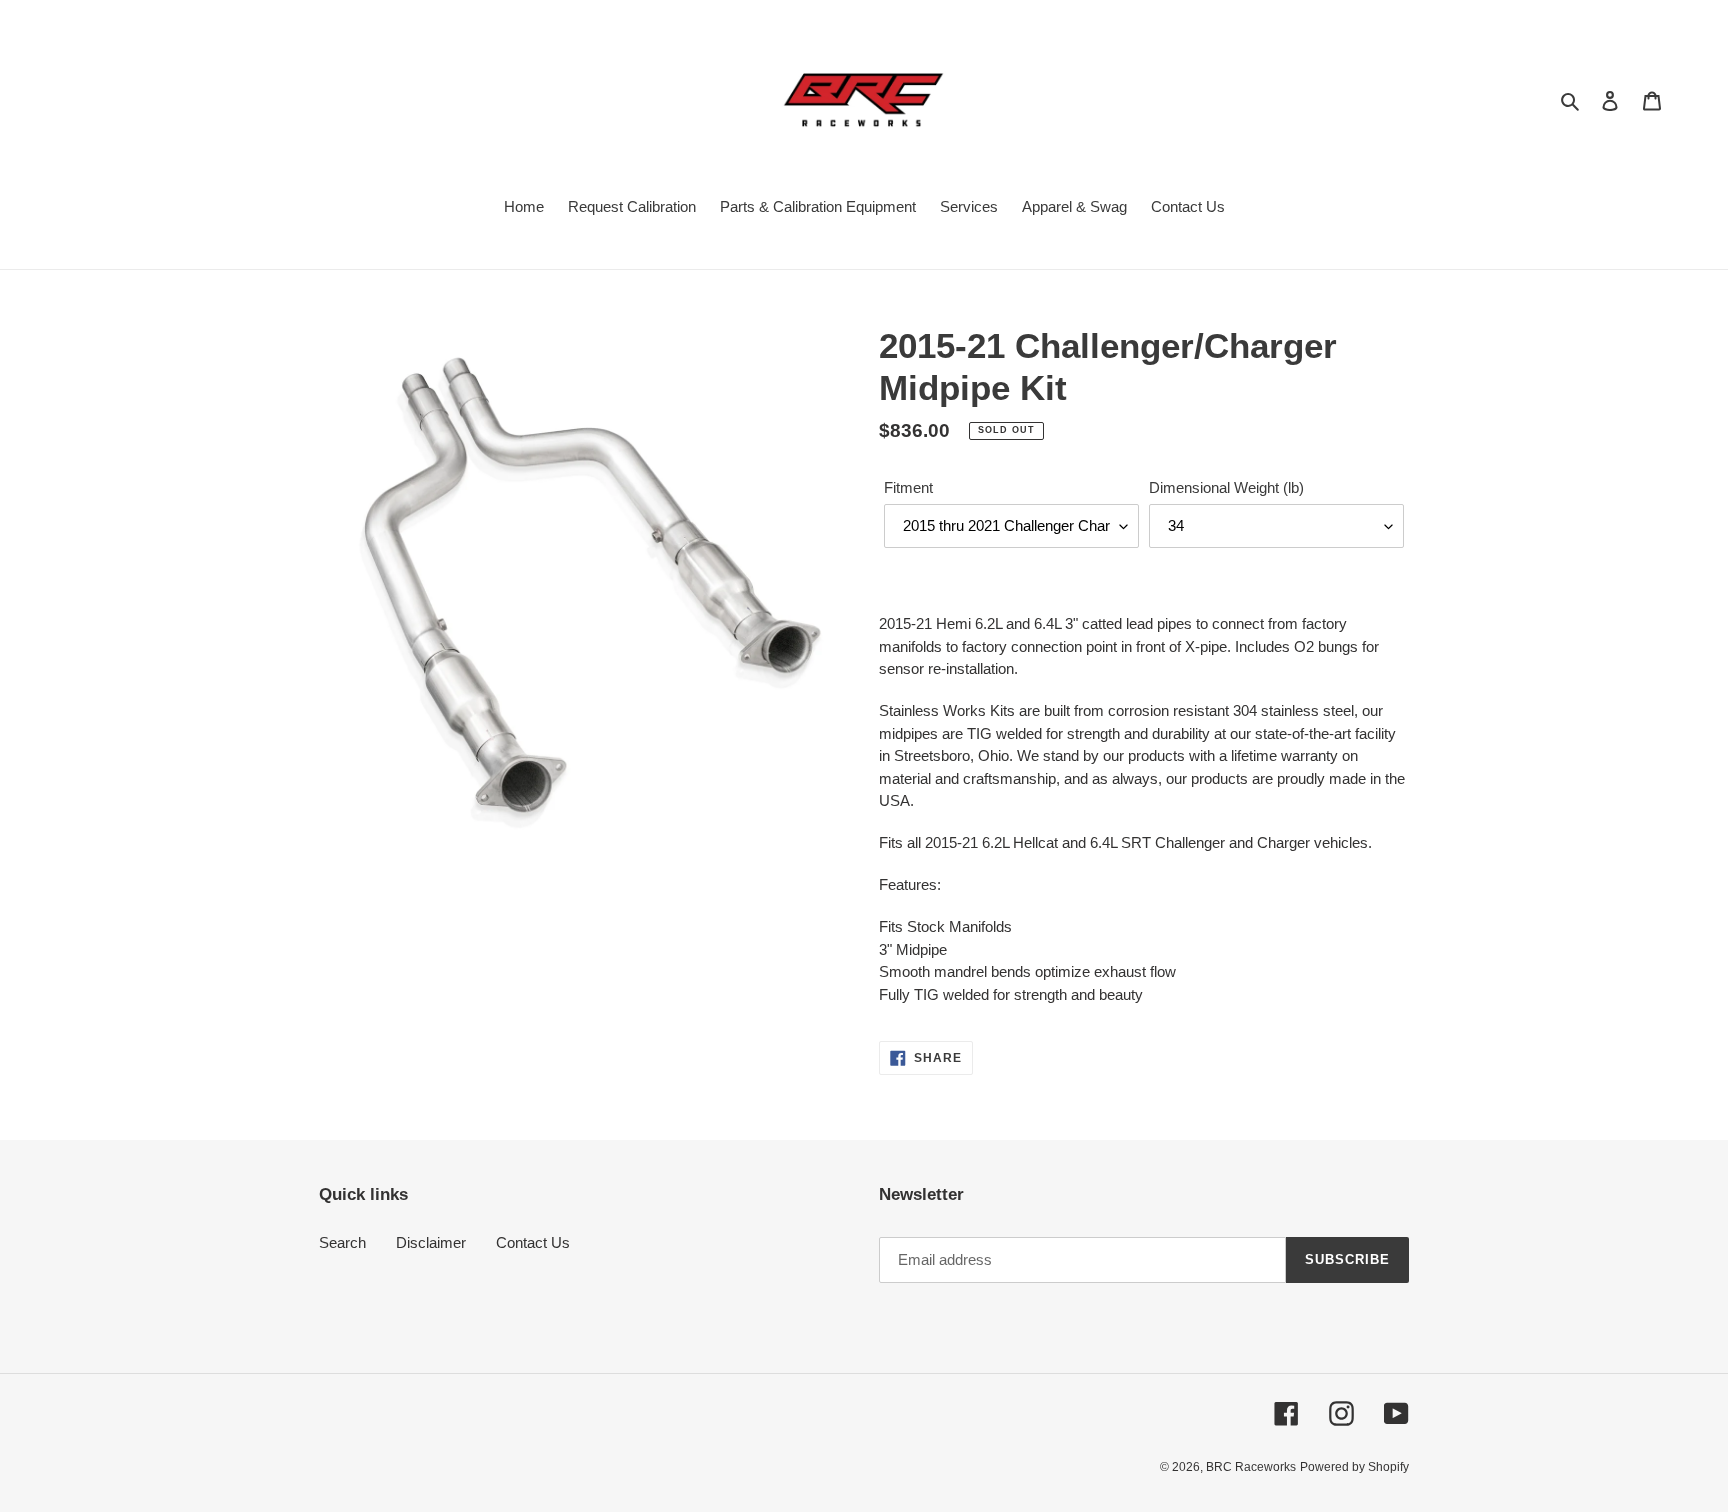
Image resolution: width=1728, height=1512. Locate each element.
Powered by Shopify (1354, 1467)
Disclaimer (431, 1242)
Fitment (908, 487)
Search (342, 1242)
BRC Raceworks (1251, 1467)
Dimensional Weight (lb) (1226, 487)
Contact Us (533, 1242)
